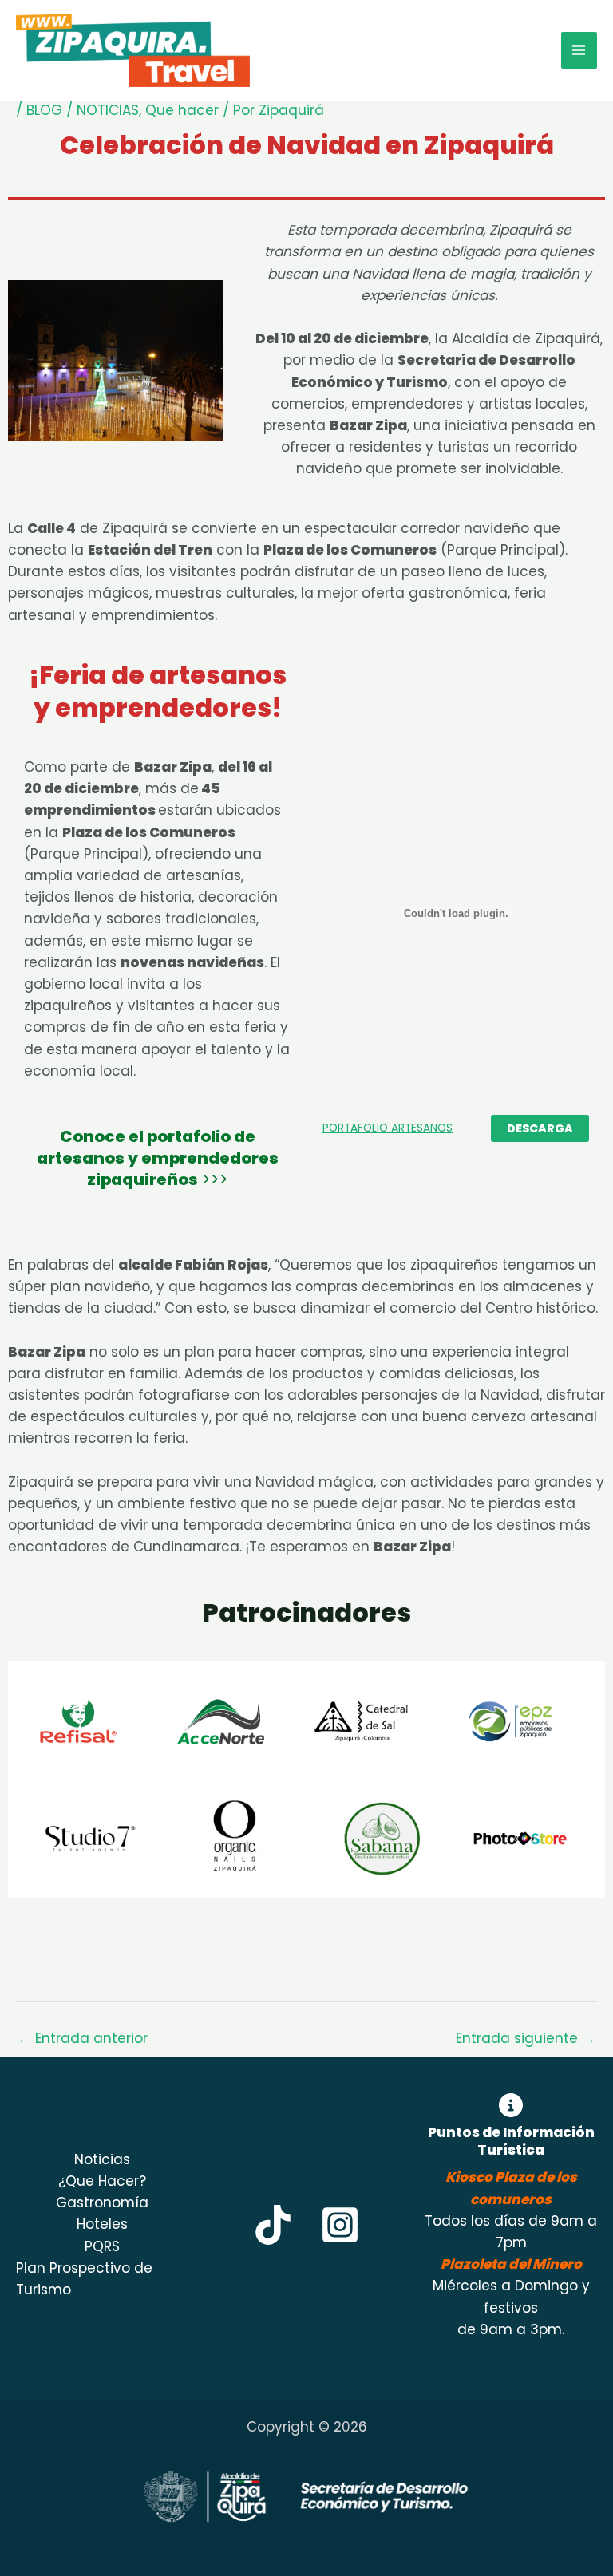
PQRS (102, 2246)
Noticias (102, 2159)
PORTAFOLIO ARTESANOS (388, 1128)
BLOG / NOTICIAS (83, 110)
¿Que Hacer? (102, 2181)
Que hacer (182, 110)
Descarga (540, 1128)
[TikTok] (273, 2225)
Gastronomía (102, 2203)
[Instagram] (340, 2225)
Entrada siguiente (526, 2038)
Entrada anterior (83, 2038)
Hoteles (102, 2224)
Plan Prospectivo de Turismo (84, 2279)
